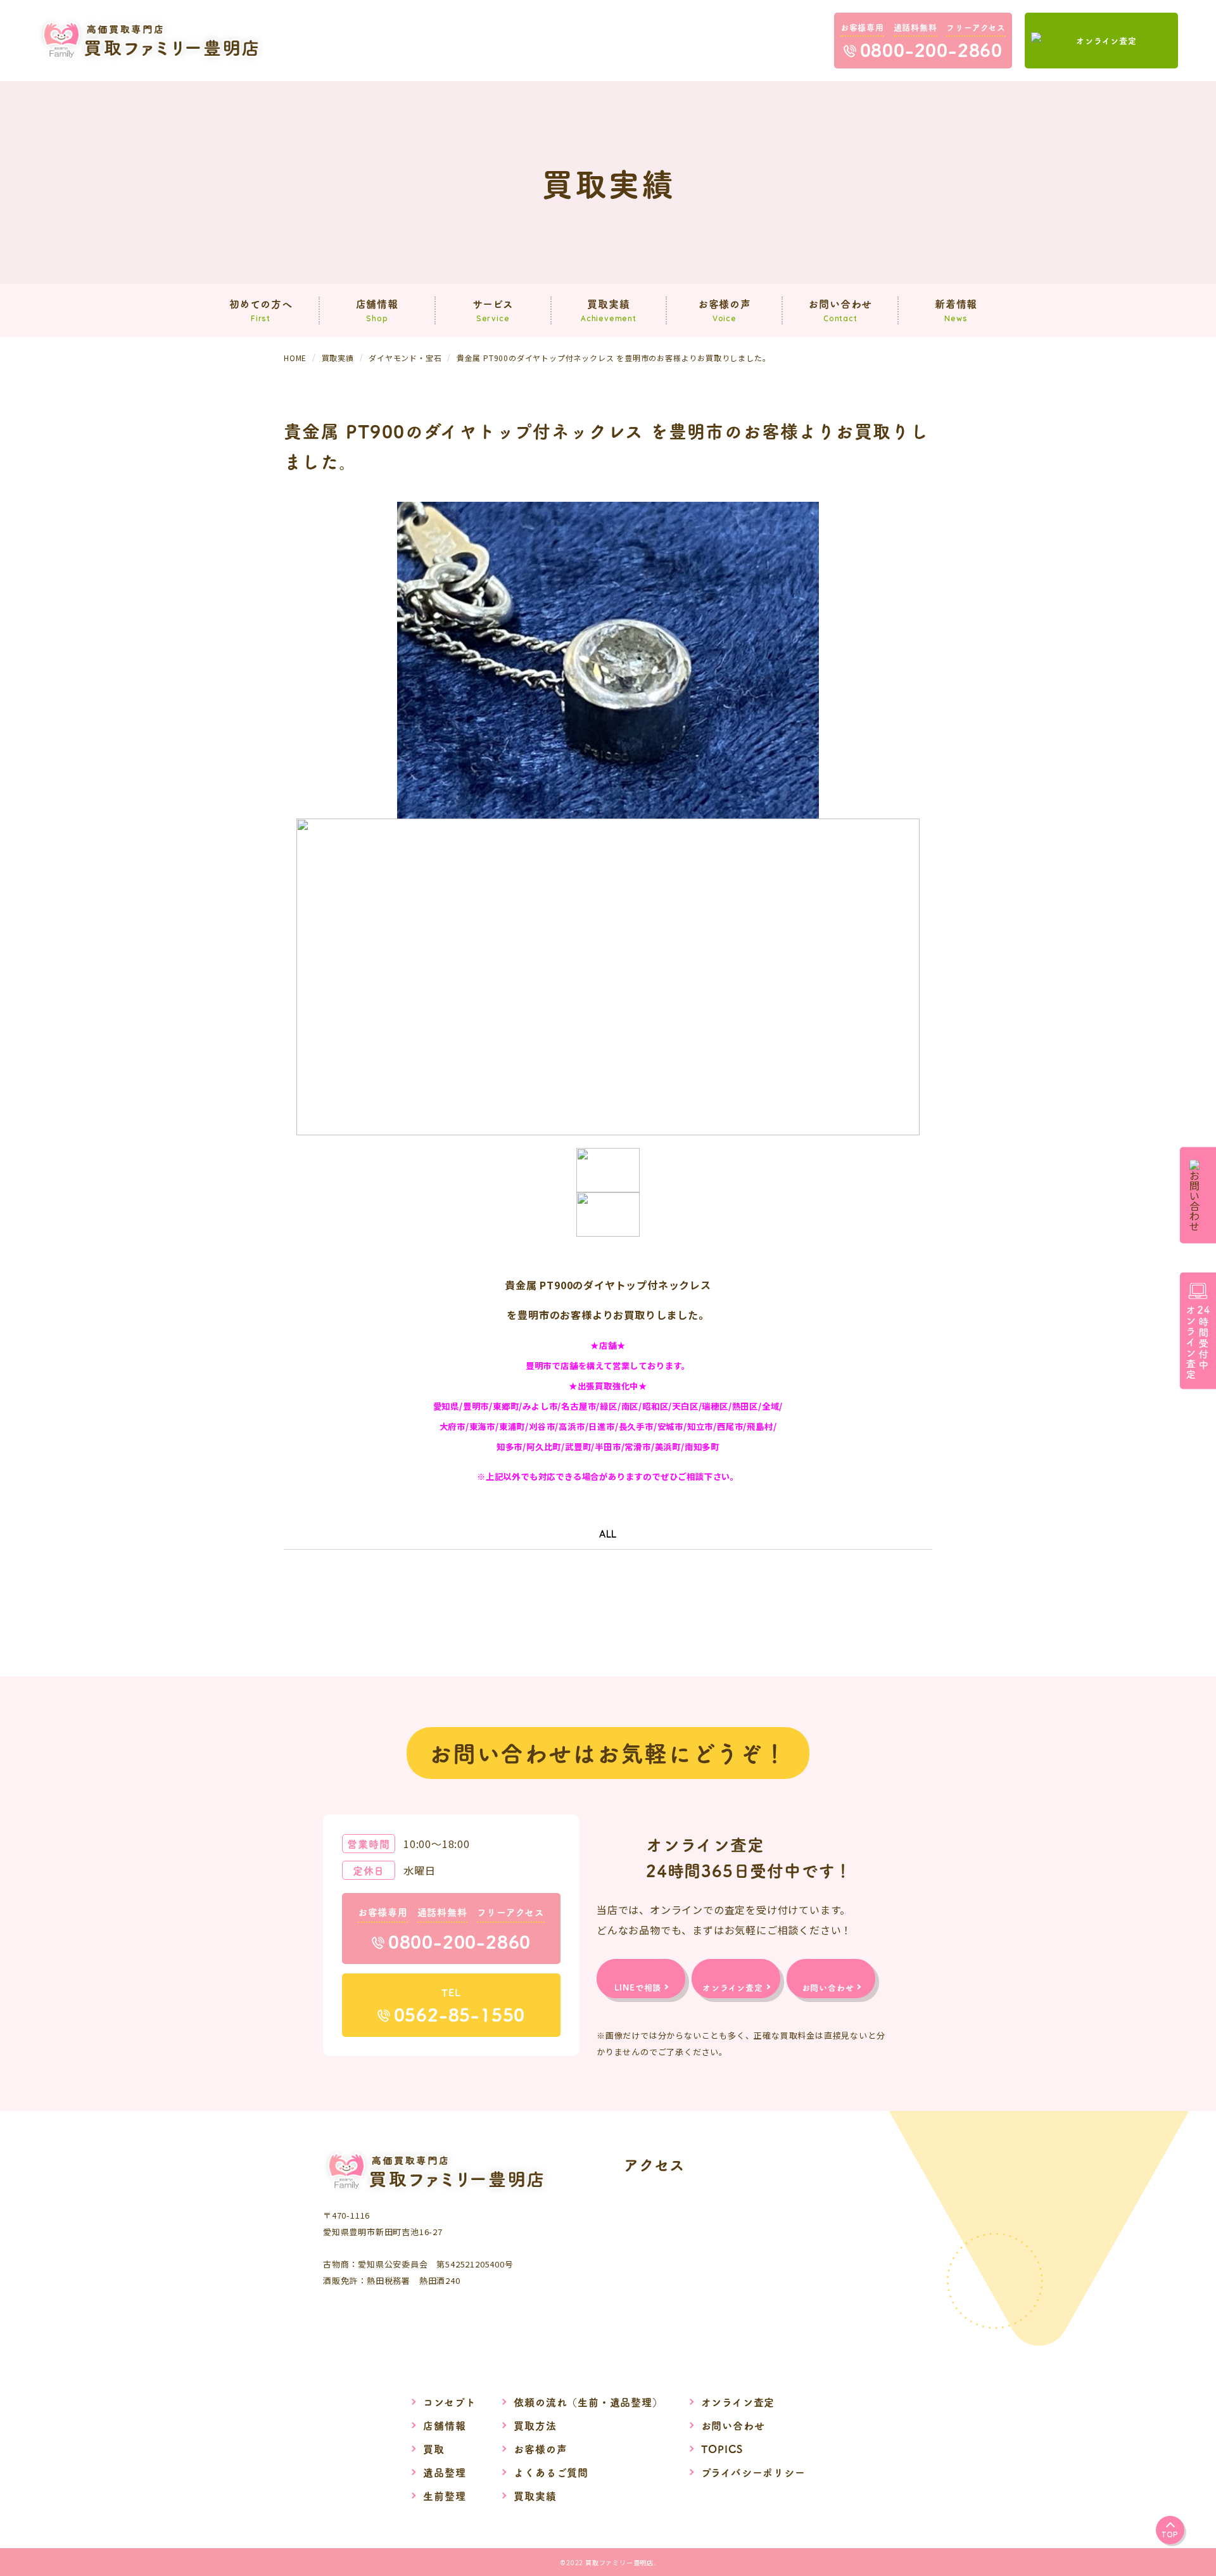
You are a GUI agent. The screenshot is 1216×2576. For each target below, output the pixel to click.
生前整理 (444, 2496)
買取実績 (535, 2496)
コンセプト (449, 2402)
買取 (434, 2449)
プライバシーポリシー (753, 2472)
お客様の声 (540, 2449)
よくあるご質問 (551, 2472)
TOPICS (722, 2449)
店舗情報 (444, 2425)
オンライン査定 (738, 2402)
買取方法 (535, 2425)
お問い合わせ (733, 2425)
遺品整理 (444, 2472)
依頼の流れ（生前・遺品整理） (588, 2402)
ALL (608, 1534)
